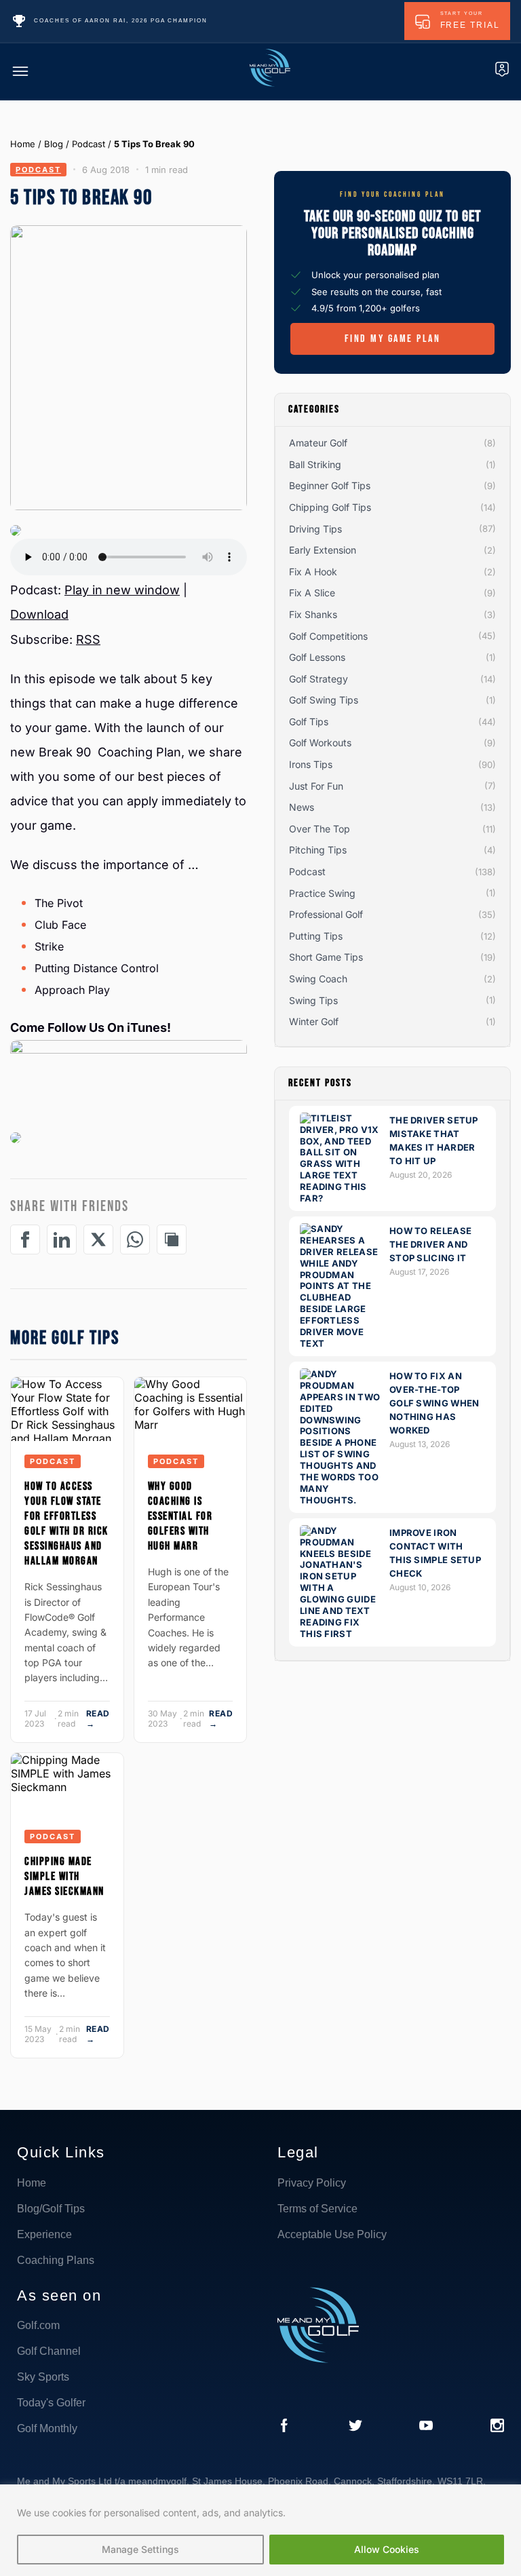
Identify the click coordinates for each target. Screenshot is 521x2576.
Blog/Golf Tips (51, 2209)
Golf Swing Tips (324, 700)
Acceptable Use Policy (332, 2234)
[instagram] (497, 2427)
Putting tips (316, 936)
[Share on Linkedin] (62, 1239)
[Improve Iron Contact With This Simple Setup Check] (341, 1634)
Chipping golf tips (330, 507)
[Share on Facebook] (25, 1239)
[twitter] (355, 2427)
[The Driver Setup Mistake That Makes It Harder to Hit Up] (341, 1198)
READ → (98, 1718)
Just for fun (316, 786)
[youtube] (426, 2427)
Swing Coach (318, 979)
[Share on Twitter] (98, 1239)
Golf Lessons (317, 657)
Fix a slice (312, 593)
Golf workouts (320, 743)
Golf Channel (49, 2351)
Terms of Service (317, 2209)
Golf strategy (319, 679)
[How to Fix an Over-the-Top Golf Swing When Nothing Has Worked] (341, 1500)
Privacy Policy (312, 2183)
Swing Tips (313, 1000)
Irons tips (311, 764)
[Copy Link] (172, 1239)
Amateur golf (318, 443)
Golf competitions (328, 636)
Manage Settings (140, 2549)
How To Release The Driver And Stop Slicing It (430, 1244)
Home (23, 144)
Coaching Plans (56, 2260)
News (302, 807)
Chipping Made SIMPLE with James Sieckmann (64, 1877)
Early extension (323, 550)
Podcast (89, 144)
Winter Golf (314, 1021)
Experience (44, 2234)
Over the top (320, 829)
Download (39, 614)
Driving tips (315, 529)
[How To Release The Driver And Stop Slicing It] (341, 1343)
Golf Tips (309, 722)
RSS (88, 639)
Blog (54, 144)
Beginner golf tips (330, 485)
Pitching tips (318, 850)
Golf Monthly (47, 2428)
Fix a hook (313, 572)
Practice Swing (322, 893)
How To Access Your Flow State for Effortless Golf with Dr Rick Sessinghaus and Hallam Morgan (66, 1524)
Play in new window (122, 590)
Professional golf (326, 914)
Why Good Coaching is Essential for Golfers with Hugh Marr (180, 1516)
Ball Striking (315, 464)
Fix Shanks (313, 614)
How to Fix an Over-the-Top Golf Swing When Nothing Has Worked (435, 1403)
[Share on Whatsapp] (135, 1239)
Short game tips (326, 957)
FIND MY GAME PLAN (393, 339)
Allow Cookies (387, 2549)
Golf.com (38, 2325)
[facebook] (284, 2427)
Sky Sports (43, 2377)
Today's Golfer (51, 2403)
